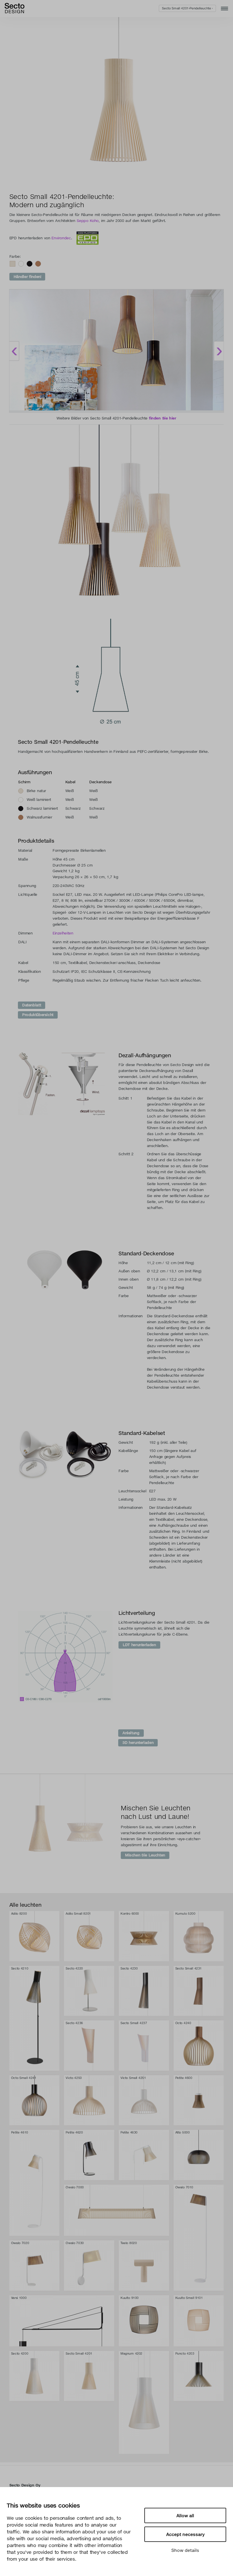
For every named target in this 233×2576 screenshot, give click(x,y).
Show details (185, 2550)
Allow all (185, 2515)
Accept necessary (185, 2534)
